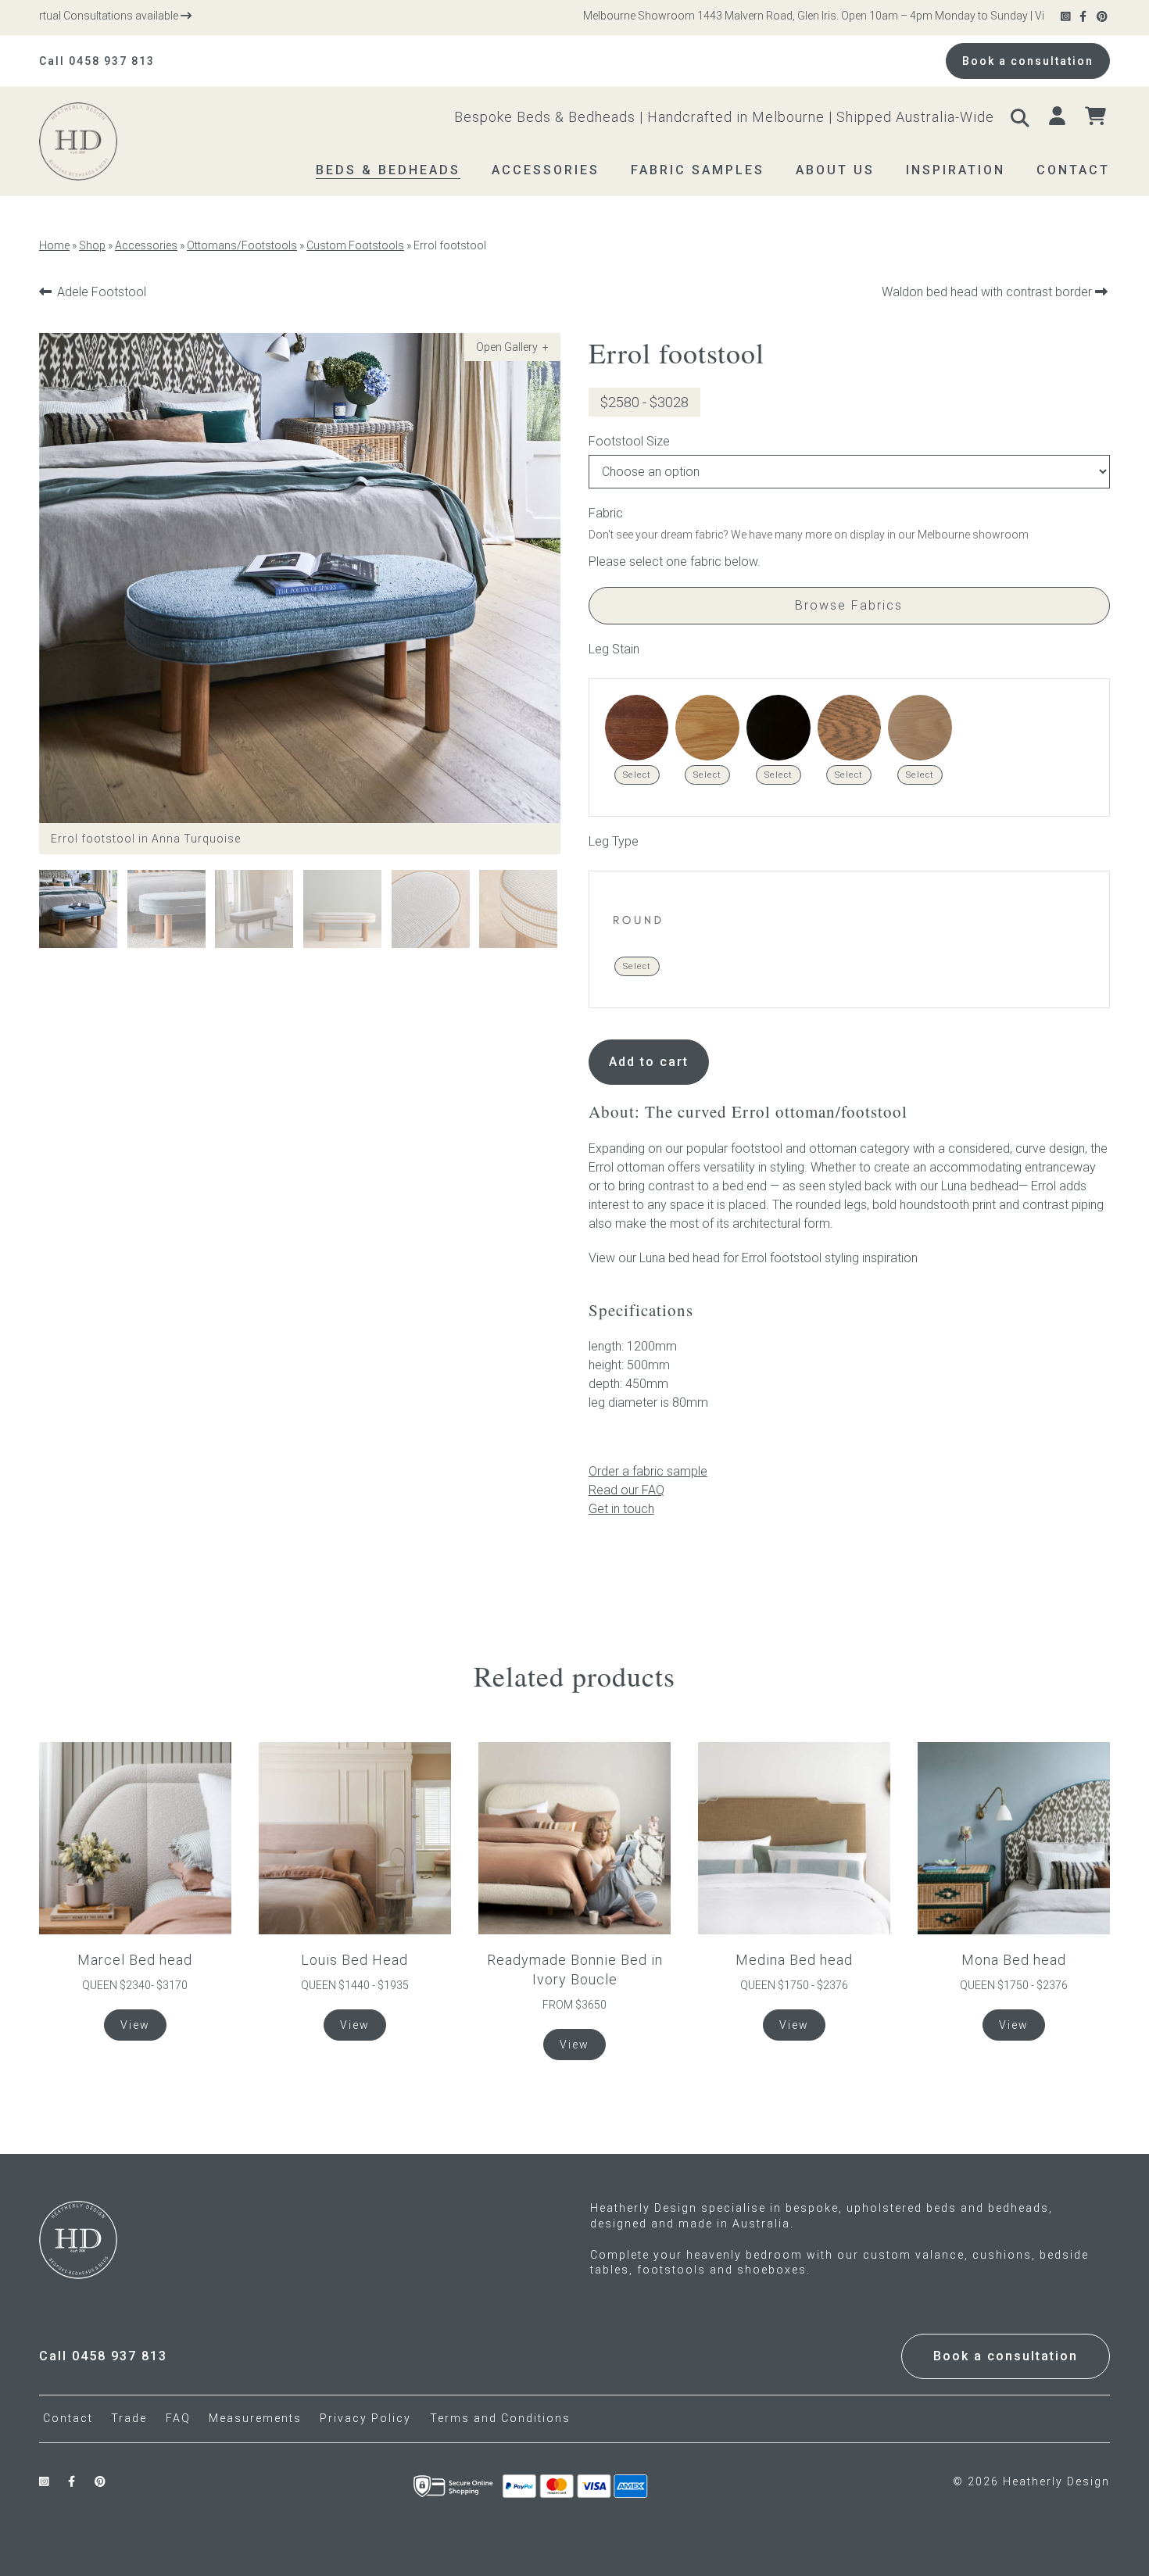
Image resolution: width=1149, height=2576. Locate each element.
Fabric (606, 513)
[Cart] (1097, 116)
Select (637, 775)
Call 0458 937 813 (97, 61)
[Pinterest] (1103, 17)
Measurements (255, 2418)
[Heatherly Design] (108, 141)
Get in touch (621, 1509)
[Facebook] (1084, 17)
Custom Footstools (355, 245)
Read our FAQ (626, 1490)
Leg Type (614, 841)
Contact (68, 2418)
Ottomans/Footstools (242, 245)
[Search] (1022, 116)
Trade (129, 2418)
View (135, 2025)
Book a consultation (1028, 61)
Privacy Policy (365, 2418)
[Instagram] (1067, 17)
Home (54, 245)
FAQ (178, 2418)
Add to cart (649, 1062)
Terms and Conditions (500, 2418)
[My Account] (1059, 116)
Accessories (146, 245)
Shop (92, 245)
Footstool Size (629, 441)
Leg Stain (614, 649)
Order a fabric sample (648, 1471)
